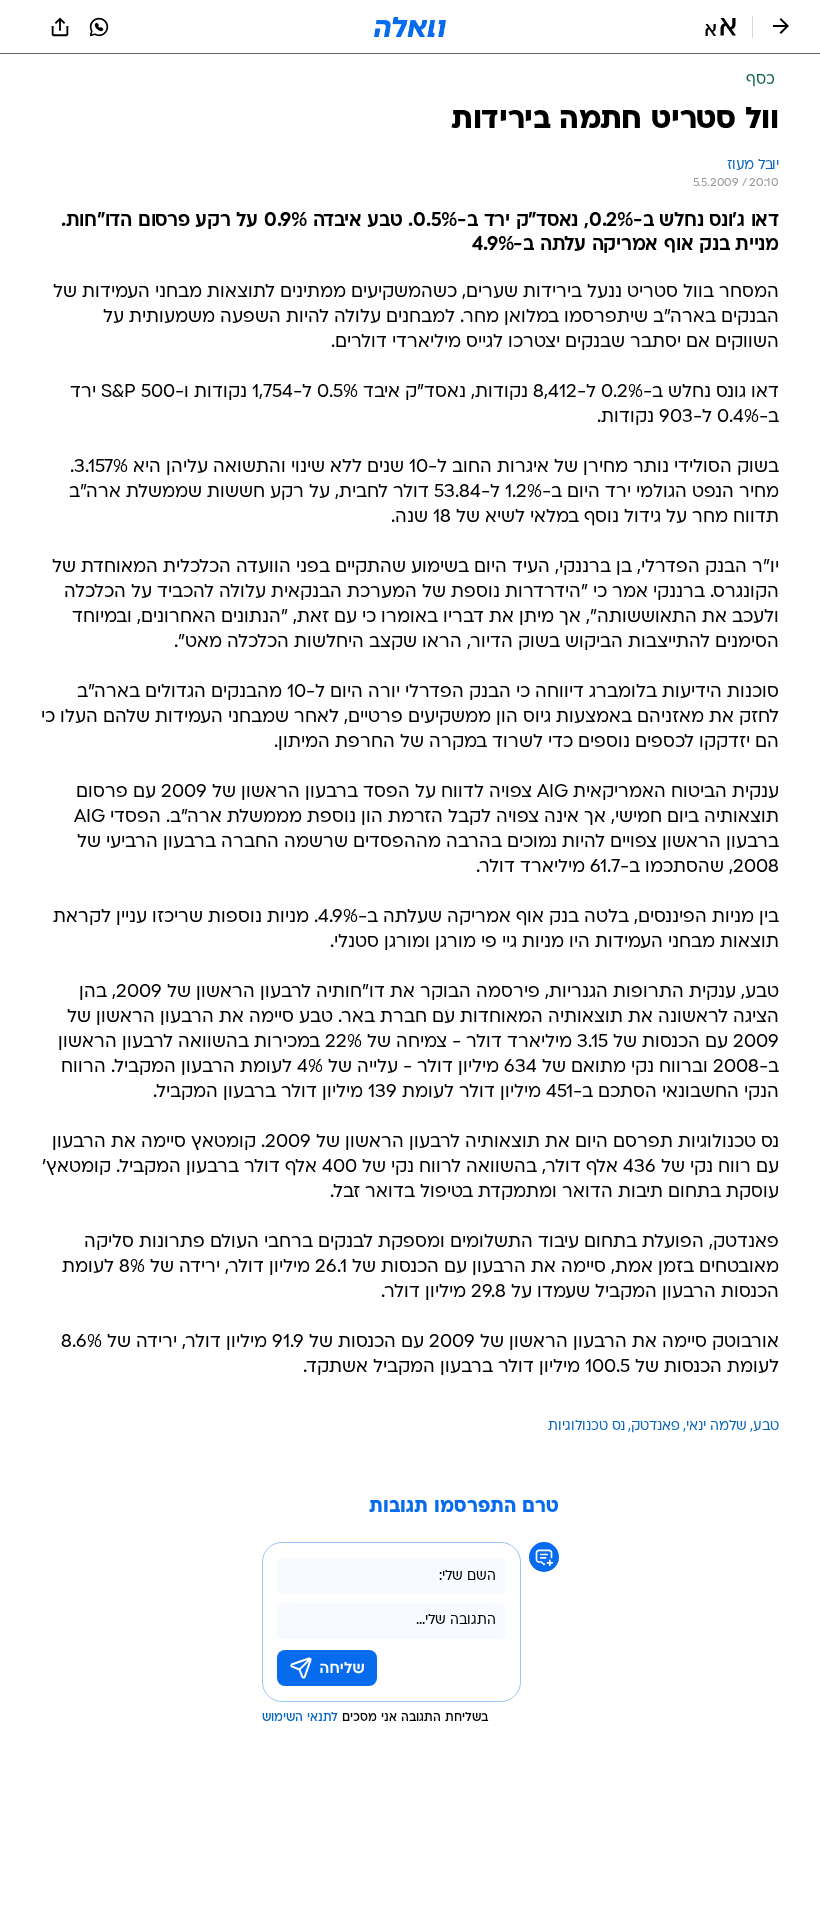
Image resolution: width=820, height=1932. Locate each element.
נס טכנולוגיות (586, 1426)
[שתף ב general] (60, 27)
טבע (766, 1426)
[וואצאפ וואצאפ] (99, 27)
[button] (720, 27)
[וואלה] (410, 27)
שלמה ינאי (716, 1426)
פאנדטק (655, 1426)
